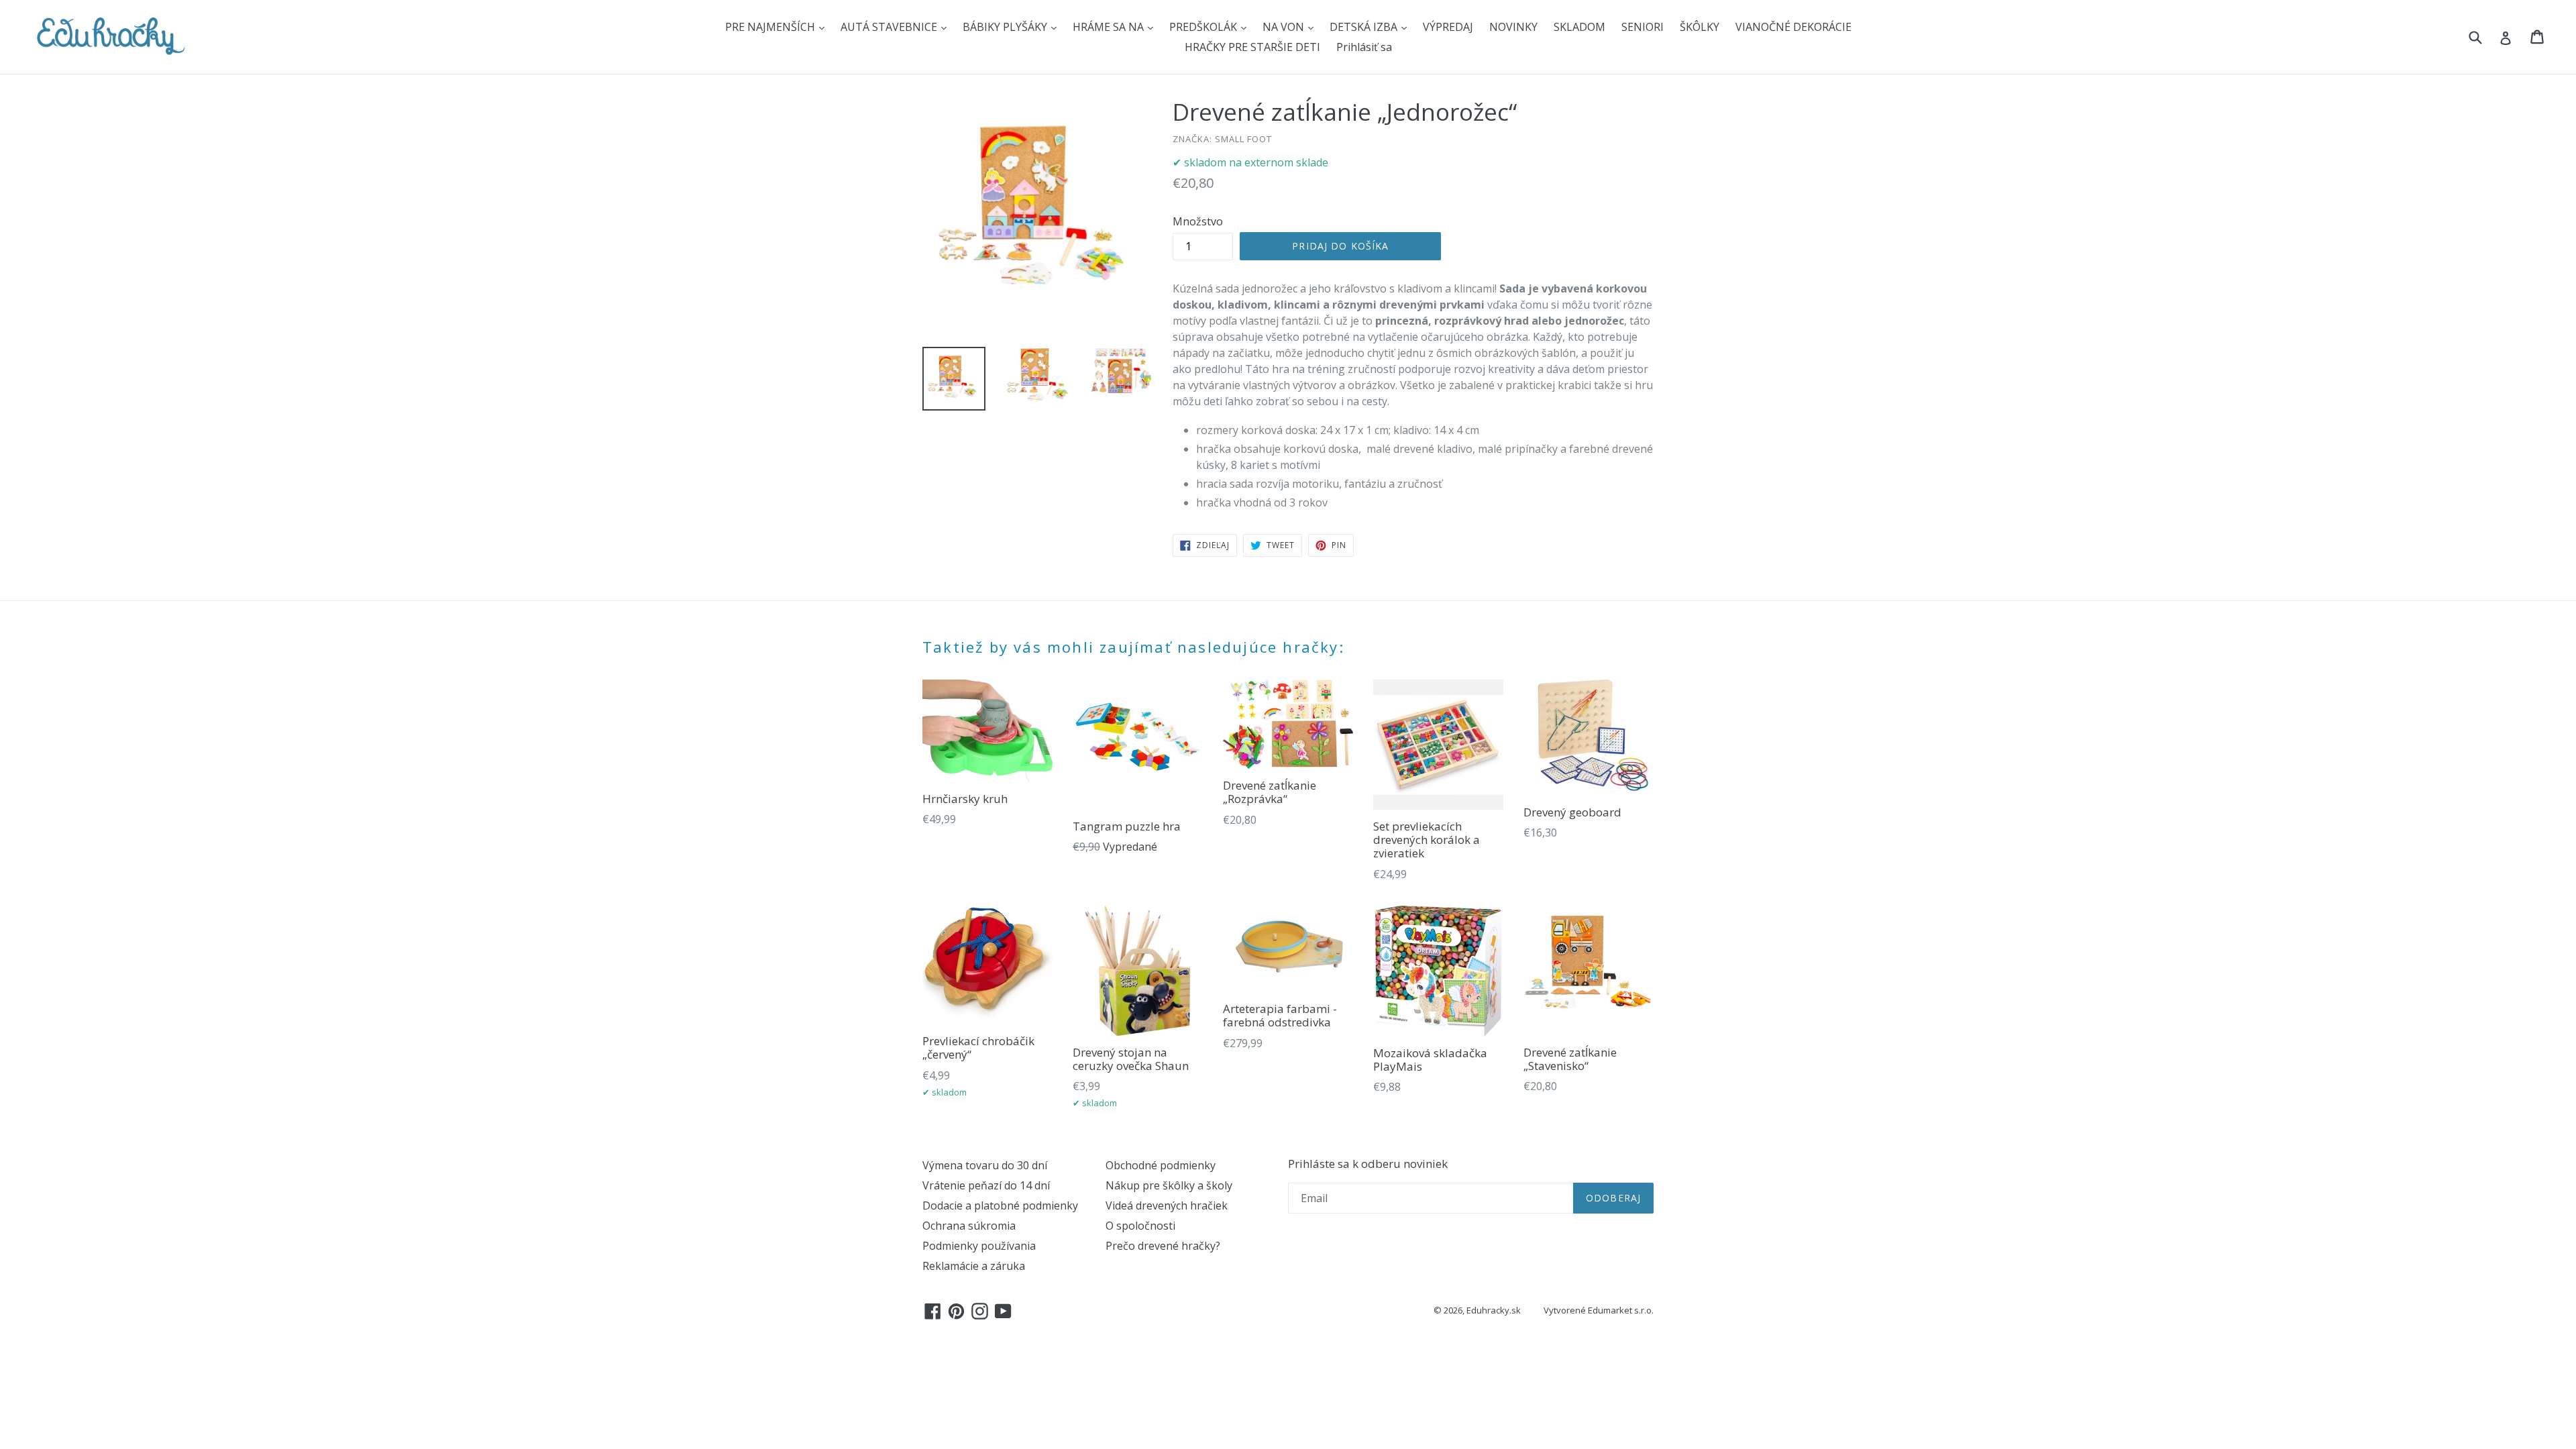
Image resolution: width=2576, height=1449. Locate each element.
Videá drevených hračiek (1167, 1205)
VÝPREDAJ (1448, 27)
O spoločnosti (1140, 1226)
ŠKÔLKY (1700, 27)
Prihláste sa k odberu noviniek (1368, 1164)
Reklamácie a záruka (974, 1266)
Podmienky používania (979, 1246)
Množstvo (1198, 221)
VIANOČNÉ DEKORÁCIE (1793, 27)
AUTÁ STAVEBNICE (890, 27)
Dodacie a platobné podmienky (1000, 1205)
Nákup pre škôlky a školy (1169, 1185)
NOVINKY (1513, 27)
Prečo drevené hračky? (1163, 1246)
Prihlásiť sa (1364, 47)
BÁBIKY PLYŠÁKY (1006, 27)
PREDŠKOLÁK (1204, 27)
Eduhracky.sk (1494, 1310)
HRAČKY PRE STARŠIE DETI (1252, 47)
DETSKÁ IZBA (1365, 27)
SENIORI (1643, 27)
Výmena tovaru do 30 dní (985, 1165)
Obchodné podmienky (1161, 1165)
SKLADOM (1579, 27)
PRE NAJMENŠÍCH (771, 27)
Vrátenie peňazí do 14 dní (986, 1185)
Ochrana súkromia (969, 1226)
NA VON (1285, 27)
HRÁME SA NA (1110, 27)
